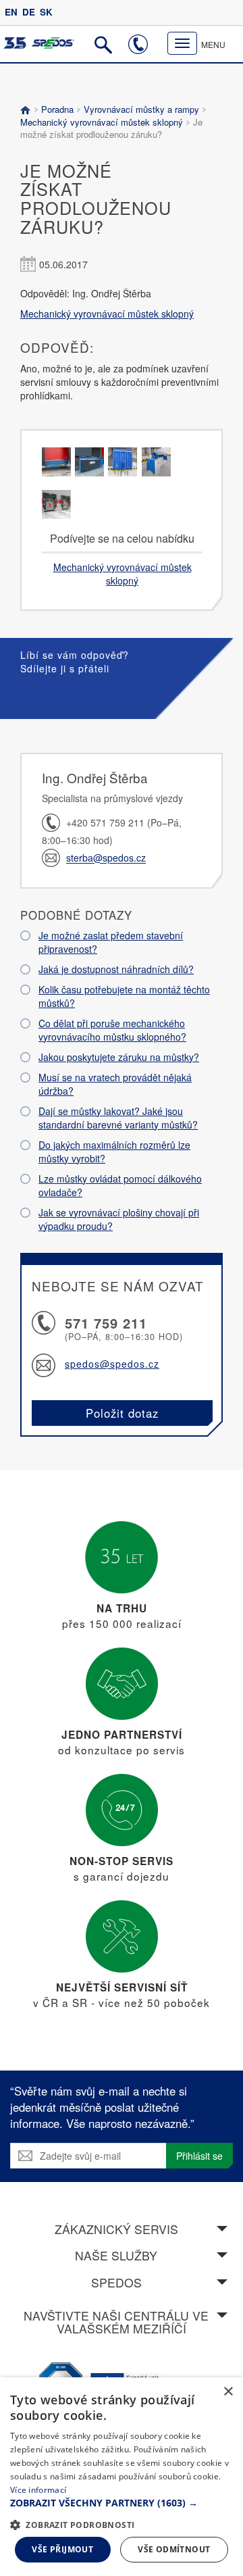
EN (11, 12)
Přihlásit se (199, 2156)
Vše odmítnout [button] (174, 2549)
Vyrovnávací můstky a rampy (141, 109)
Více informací (38, 2490)
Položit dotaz (122, 1413)
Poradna (57, 109)
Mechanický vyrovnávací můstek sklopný (103, 122)
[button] (122, 2503)
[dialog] (122, 2477)
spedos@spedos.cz (112, 1364)
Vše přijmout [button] (62, 2549)
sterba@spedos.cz (106, 858)
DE (29, 12)
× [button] (228, 2392)
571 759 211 (106, 1323)
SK (46, 12)
